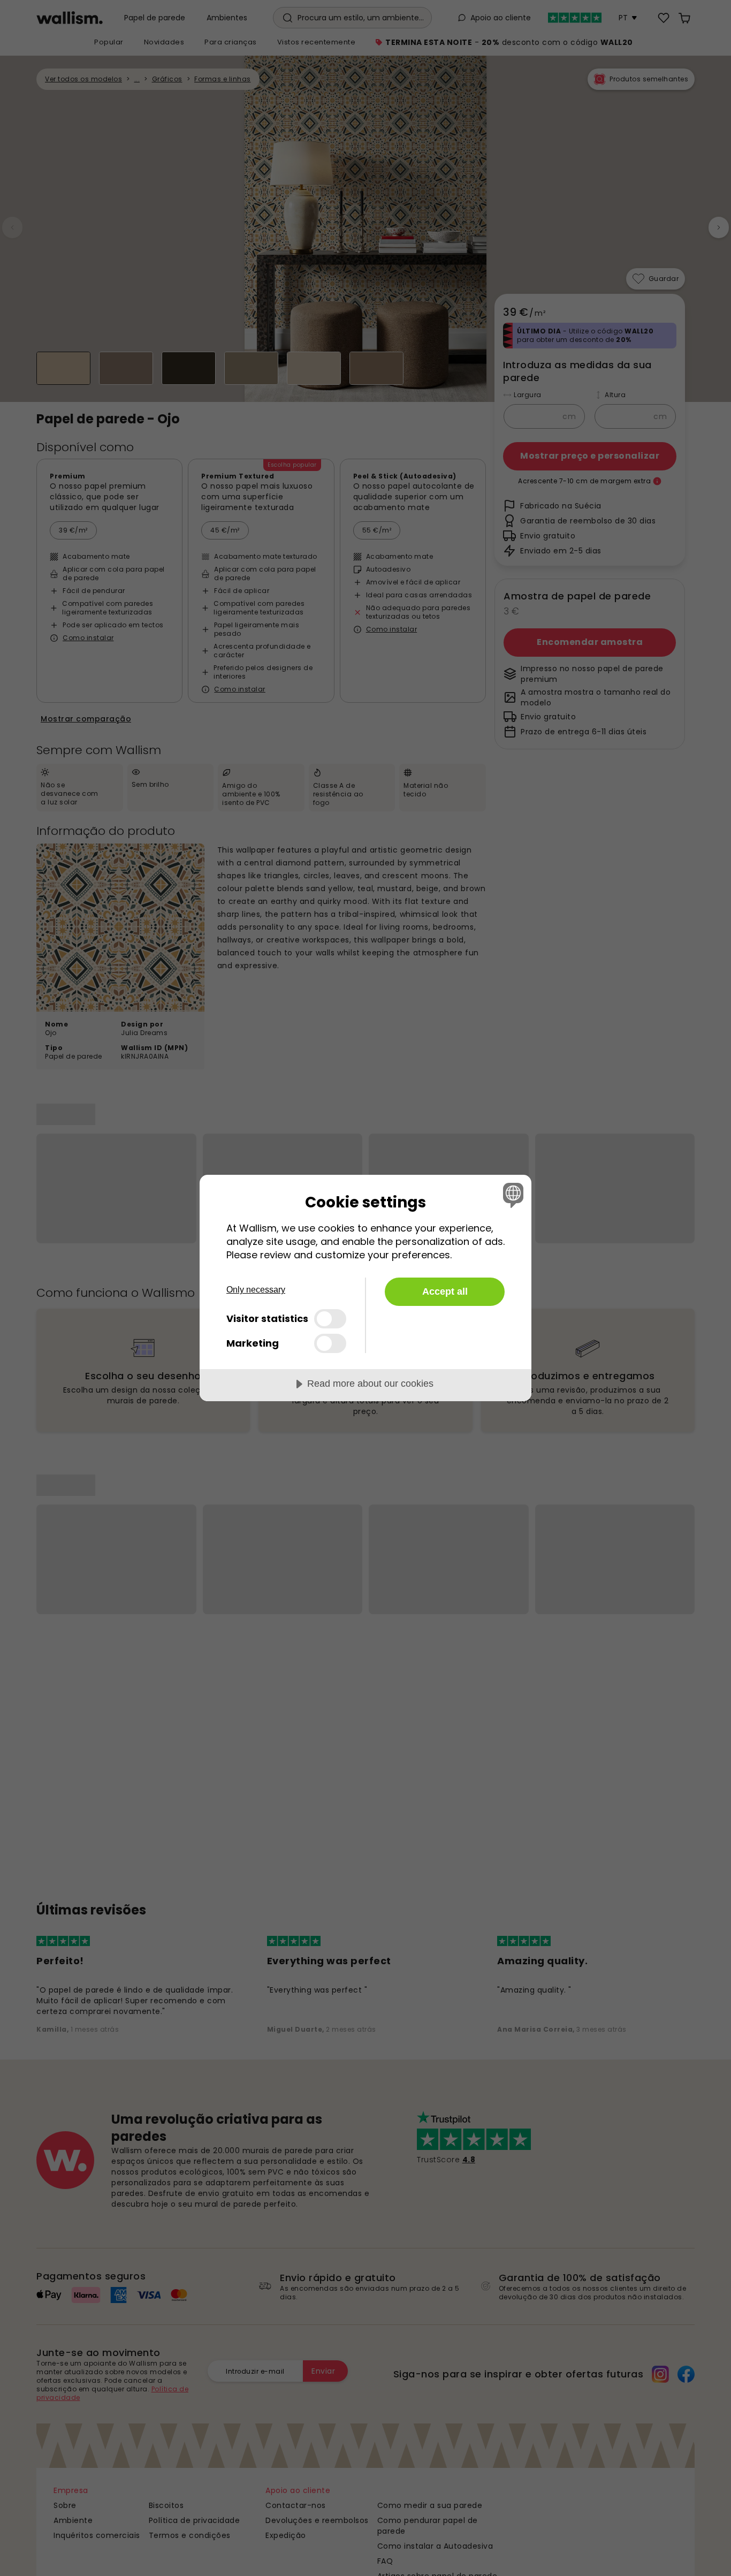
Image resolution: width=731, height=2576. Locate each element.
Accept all (445, 1291)
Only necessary (256, 1290)
